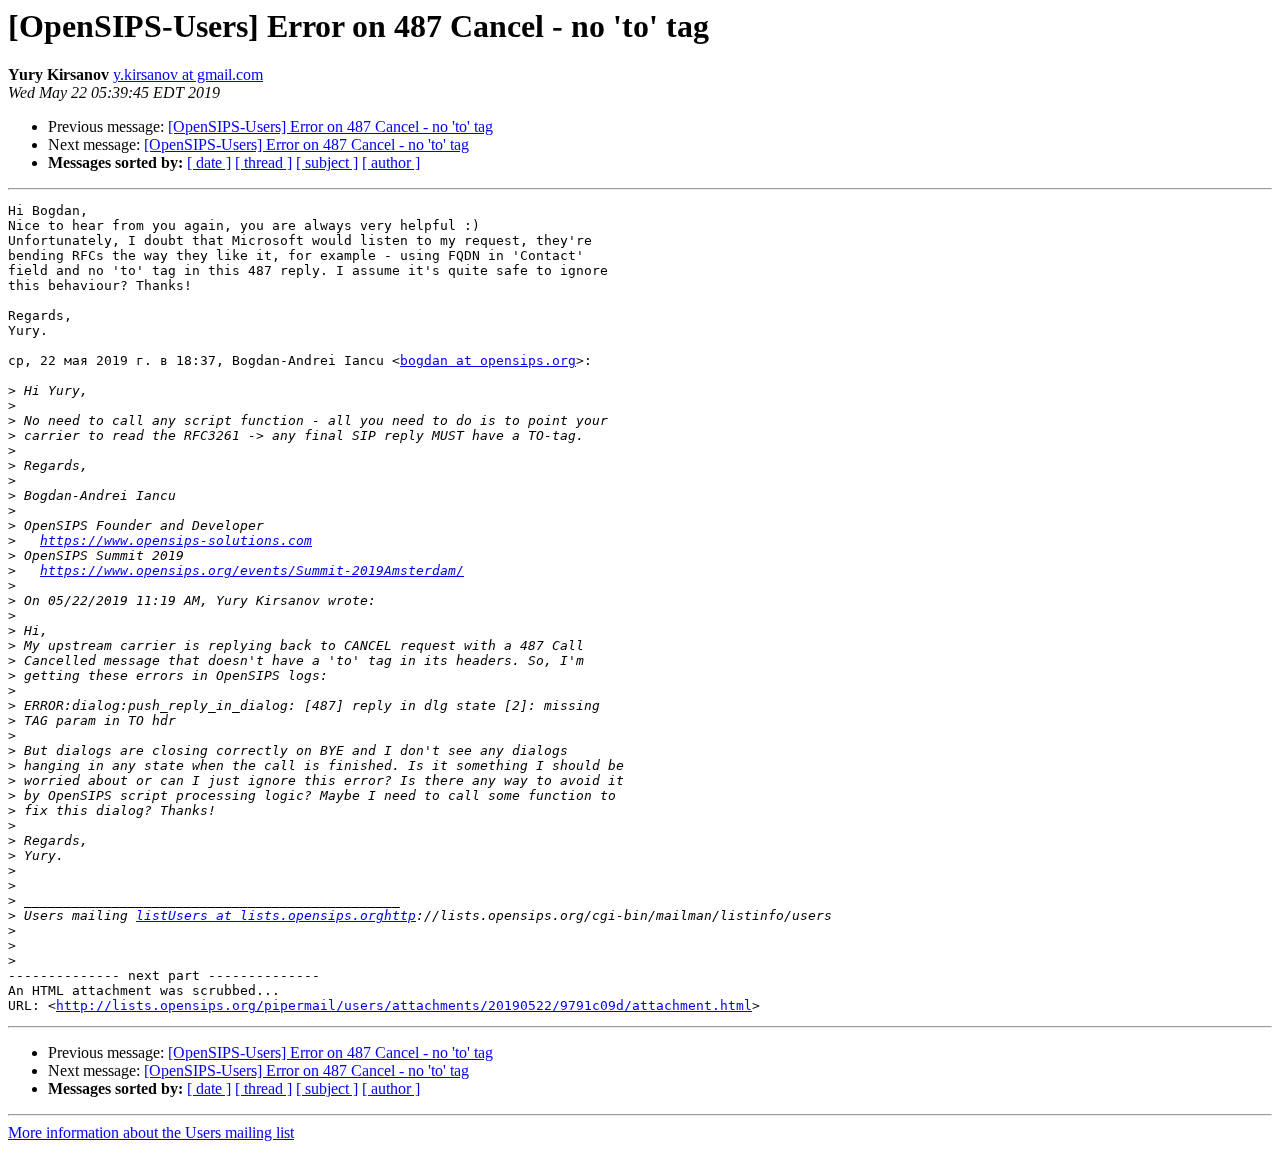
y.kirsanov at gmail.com (188, 74)
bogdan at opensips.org (488, 360)
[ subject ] (327, 162)
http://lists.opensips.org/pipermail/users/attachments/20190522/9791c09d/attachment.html (404, 1005)
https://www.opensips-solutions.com (176, 540)
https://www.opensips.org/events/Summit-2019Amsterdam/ (252, 570)
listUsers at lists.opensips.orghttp (276, 915)
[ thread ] (263, 162)
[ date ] (209, 162)
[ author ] (391, 162)
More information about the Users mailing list (151, 1132)
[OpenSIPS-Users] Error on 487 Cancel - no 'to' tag (330, 126)
